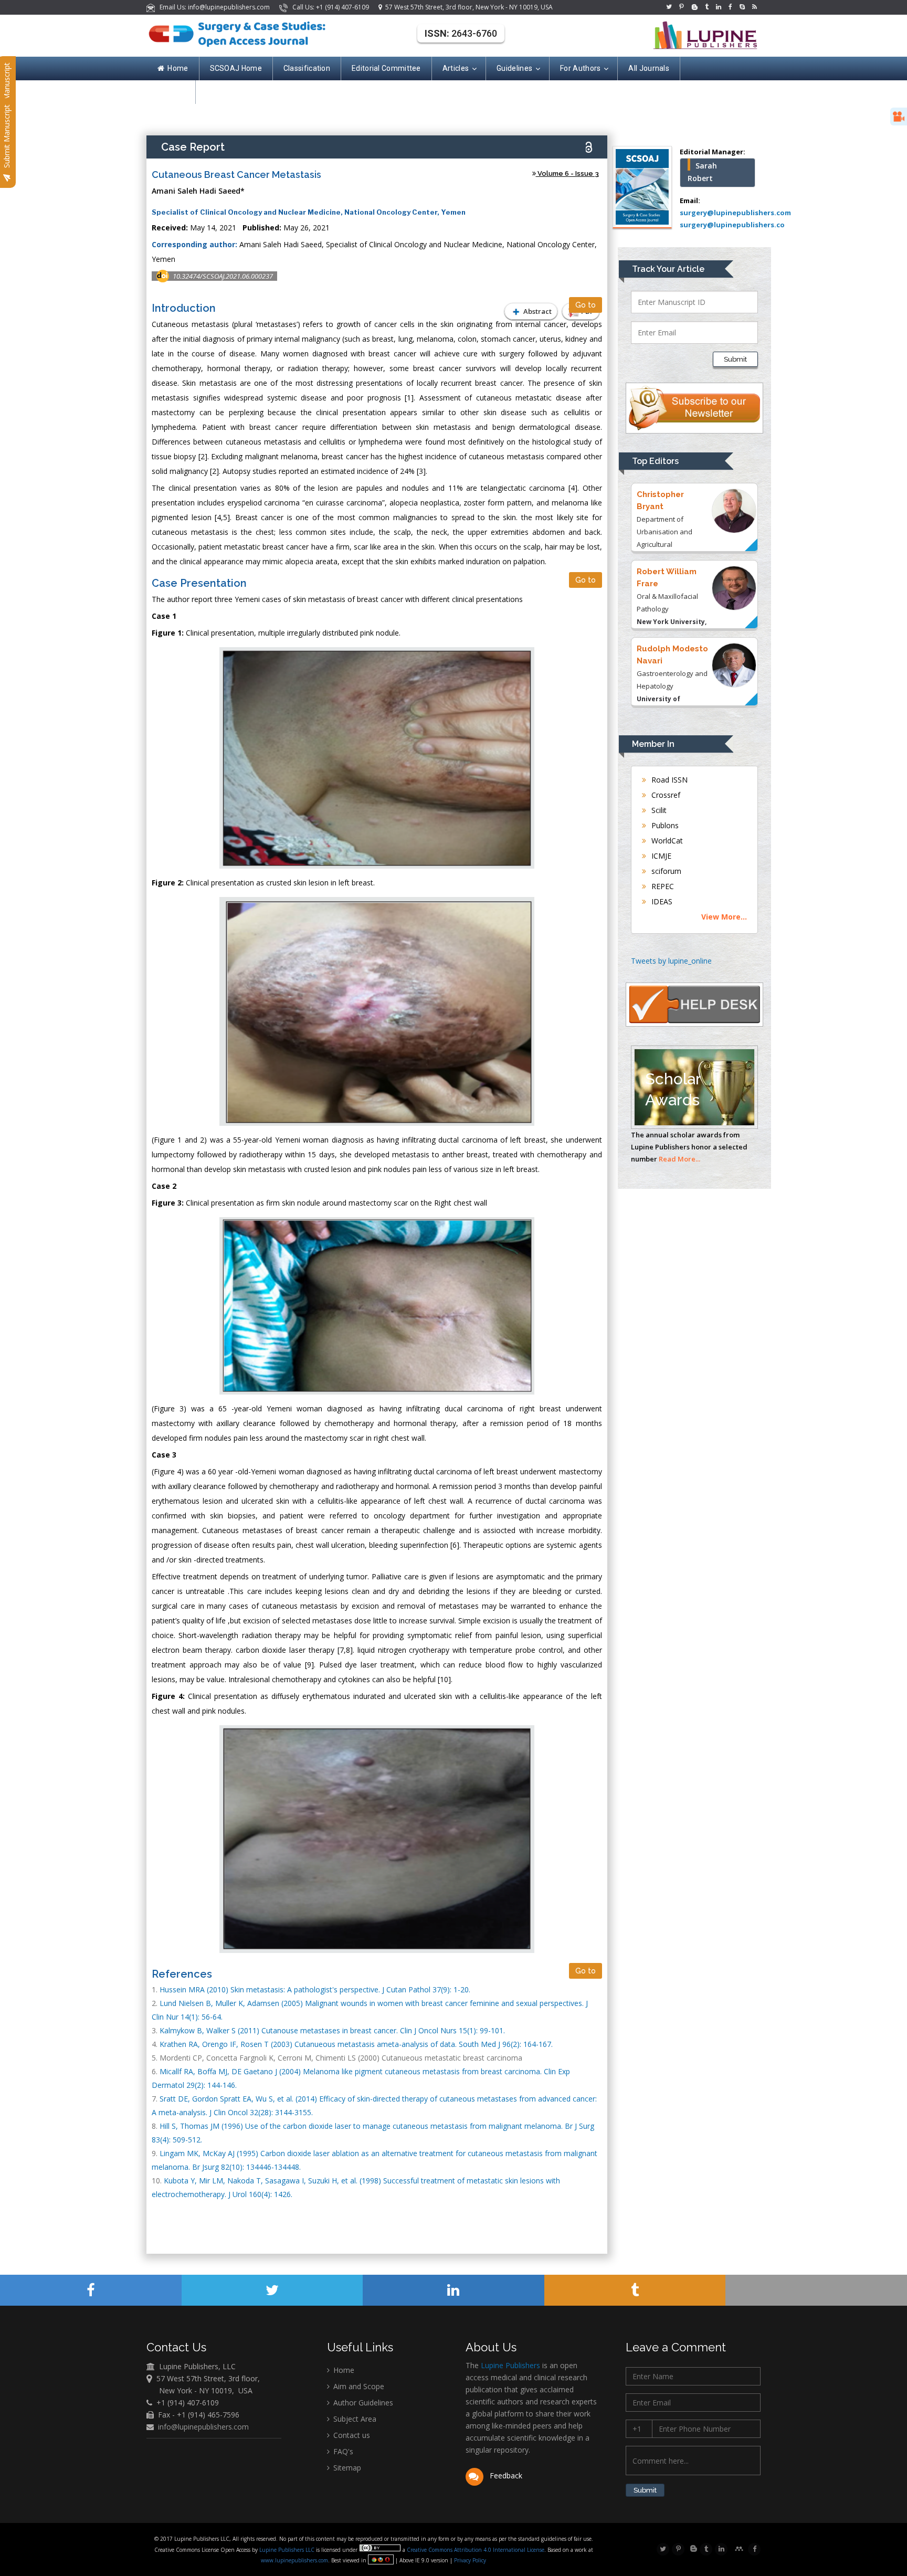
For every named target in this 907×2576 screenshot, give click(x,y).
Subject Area (354, 2419)
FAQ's (342, 2451)
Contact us (351, 2435)
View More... (724, 917)
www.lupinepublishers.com (294, 2560)
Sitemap (346, 2468)
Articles (456, 68)
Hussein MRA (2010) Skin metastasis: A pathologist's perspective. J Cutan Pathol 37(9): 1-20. (315, 1989)
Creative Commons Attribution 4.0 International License (476, 2550)
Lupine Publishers (509, 2365)
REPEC (662, 886)
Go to (586, 305)
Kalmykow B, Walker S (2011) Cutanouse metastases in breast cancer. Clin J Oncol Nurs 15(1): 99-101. (332, 2030)
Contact (171, 92)
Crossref (665, 795)
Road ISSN (668, 780)
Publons (664, 825)
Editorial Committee (386, 68)
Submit (735, 359)
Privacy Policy (469, 2560)
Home (178, 68)
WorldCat (666, 841)
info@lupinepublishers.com (203, 2427)
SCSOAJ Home (236, 68)
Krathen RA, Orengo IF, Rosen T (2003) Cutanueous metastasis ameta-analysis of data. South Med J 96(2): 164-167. (356, 2044)
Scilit (658, 810)
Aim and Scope (358, 2386)
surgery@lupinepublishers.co (732, 225)
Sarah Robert (702, 172)
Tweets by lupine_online (671, 961)
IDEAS (661, 901)
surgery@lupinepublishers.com (735, 213)
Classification (307, 68)
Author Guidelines (362, 2403)
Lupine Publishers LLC (288, 2550)
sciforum (665, 871)
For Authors (580, 68)
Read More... (679, 1159)
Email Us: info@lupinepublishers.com (213, 7)
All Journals (649, 68)
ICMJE (660, 856)
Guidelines (514, 68)
